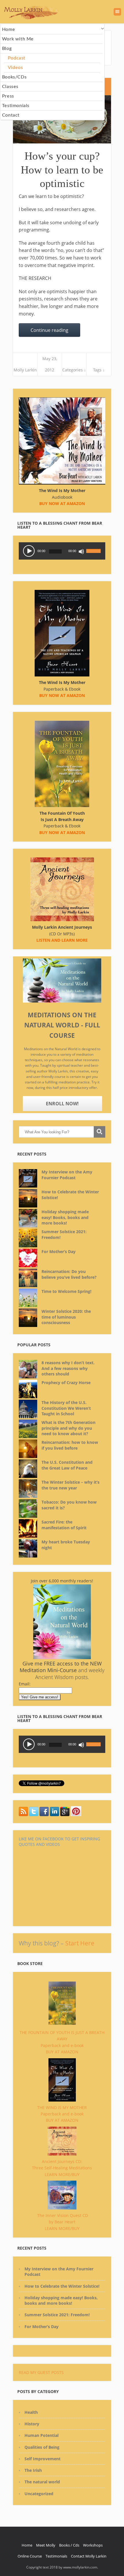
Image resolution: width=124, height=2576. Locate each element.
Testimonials (56, 2556)
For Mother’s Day (59, 1251)
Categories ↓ (74, 370)
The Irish (33, 2470)
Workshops (93, 2545)
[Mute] (81, 552)
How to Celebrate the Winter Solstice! (70, 1195)
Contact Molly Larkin (89, 2556)
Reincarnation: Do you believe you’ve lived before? (69, 1274)
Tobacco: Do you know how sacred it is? (69, 1505)
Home (27, 2545)
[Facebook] (44, 1815)
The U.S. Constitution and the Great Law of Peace (67, 1465)
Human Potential (42, 2435)
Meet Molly (46, 2545)
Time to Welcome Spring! (66, 1291)
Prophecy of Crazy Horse (66, 1383)
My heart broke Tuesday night (66, 1545)
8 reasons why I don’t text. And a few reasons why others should (68, 1368)
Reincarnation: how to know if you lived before (70, 1445)
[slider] (94, 547)
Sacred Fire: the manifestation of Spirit (64, 1525)
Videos (15, 68)
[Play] (29, 551)
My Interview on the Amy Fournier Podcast (67, 1175)
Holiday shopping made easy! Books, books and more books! (65, 1217)
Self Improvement (43, 2459)
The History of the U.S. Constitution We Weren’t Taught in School (66, 1408)
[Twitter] (23, 1815)
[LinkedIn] (55, 1815)
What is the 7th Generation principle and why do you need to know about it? (68, 1428)
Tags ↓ (99, 370)
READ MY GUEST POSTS (41, 2372)
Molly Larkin (25, 370)
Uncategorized (39, 2494)
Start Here (80, 1943)
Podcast (17, 58)
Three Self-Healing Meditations (62, 2168)
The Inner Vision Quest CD (63, 2215)
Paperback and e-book (62, 2045)
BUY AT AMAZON (62, 2052)
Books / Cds (69, 2545)
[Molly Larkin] (76, 1815)
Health (31, 2412)
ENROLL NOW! (62, 1104)
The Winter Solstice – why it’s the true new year (71, 1485)
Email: (25, 1684)
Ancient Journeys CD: (62, 2161)
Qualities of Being (42, 2447)
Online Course (30, 2556)
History (32, 2424)
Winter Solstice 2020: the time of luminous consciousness (66, 1317)
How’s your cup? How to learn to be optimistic (62, 170)
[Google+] (65, 1815)
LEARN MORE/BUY (62, 2174)
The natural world (42, 2482)
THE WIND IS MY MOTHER (62, 2107)
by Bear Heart (62, 2222)
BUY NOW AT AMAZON (62, 832)
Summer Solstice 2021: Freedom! (64, 1234)
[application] (62, 551)
